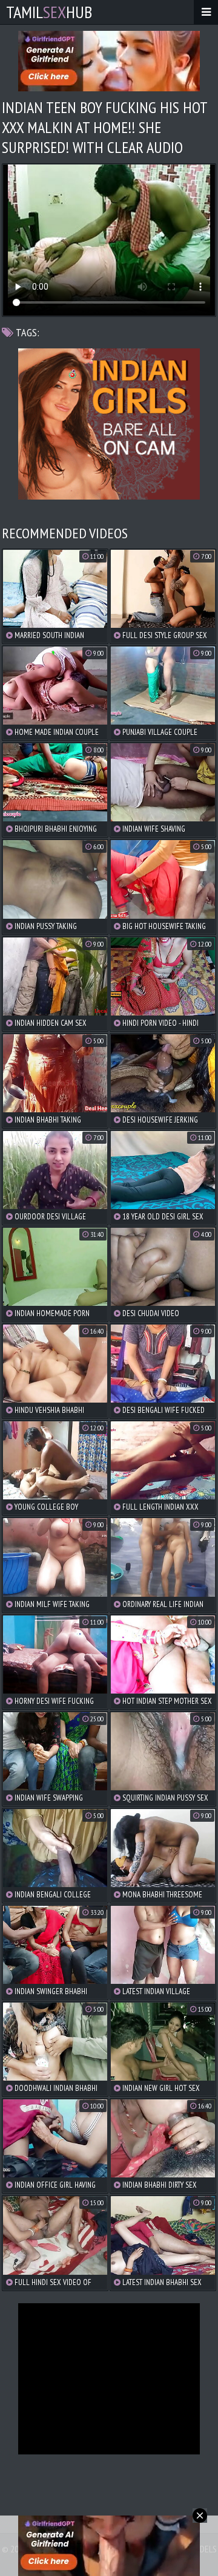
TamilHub (49, 12)
